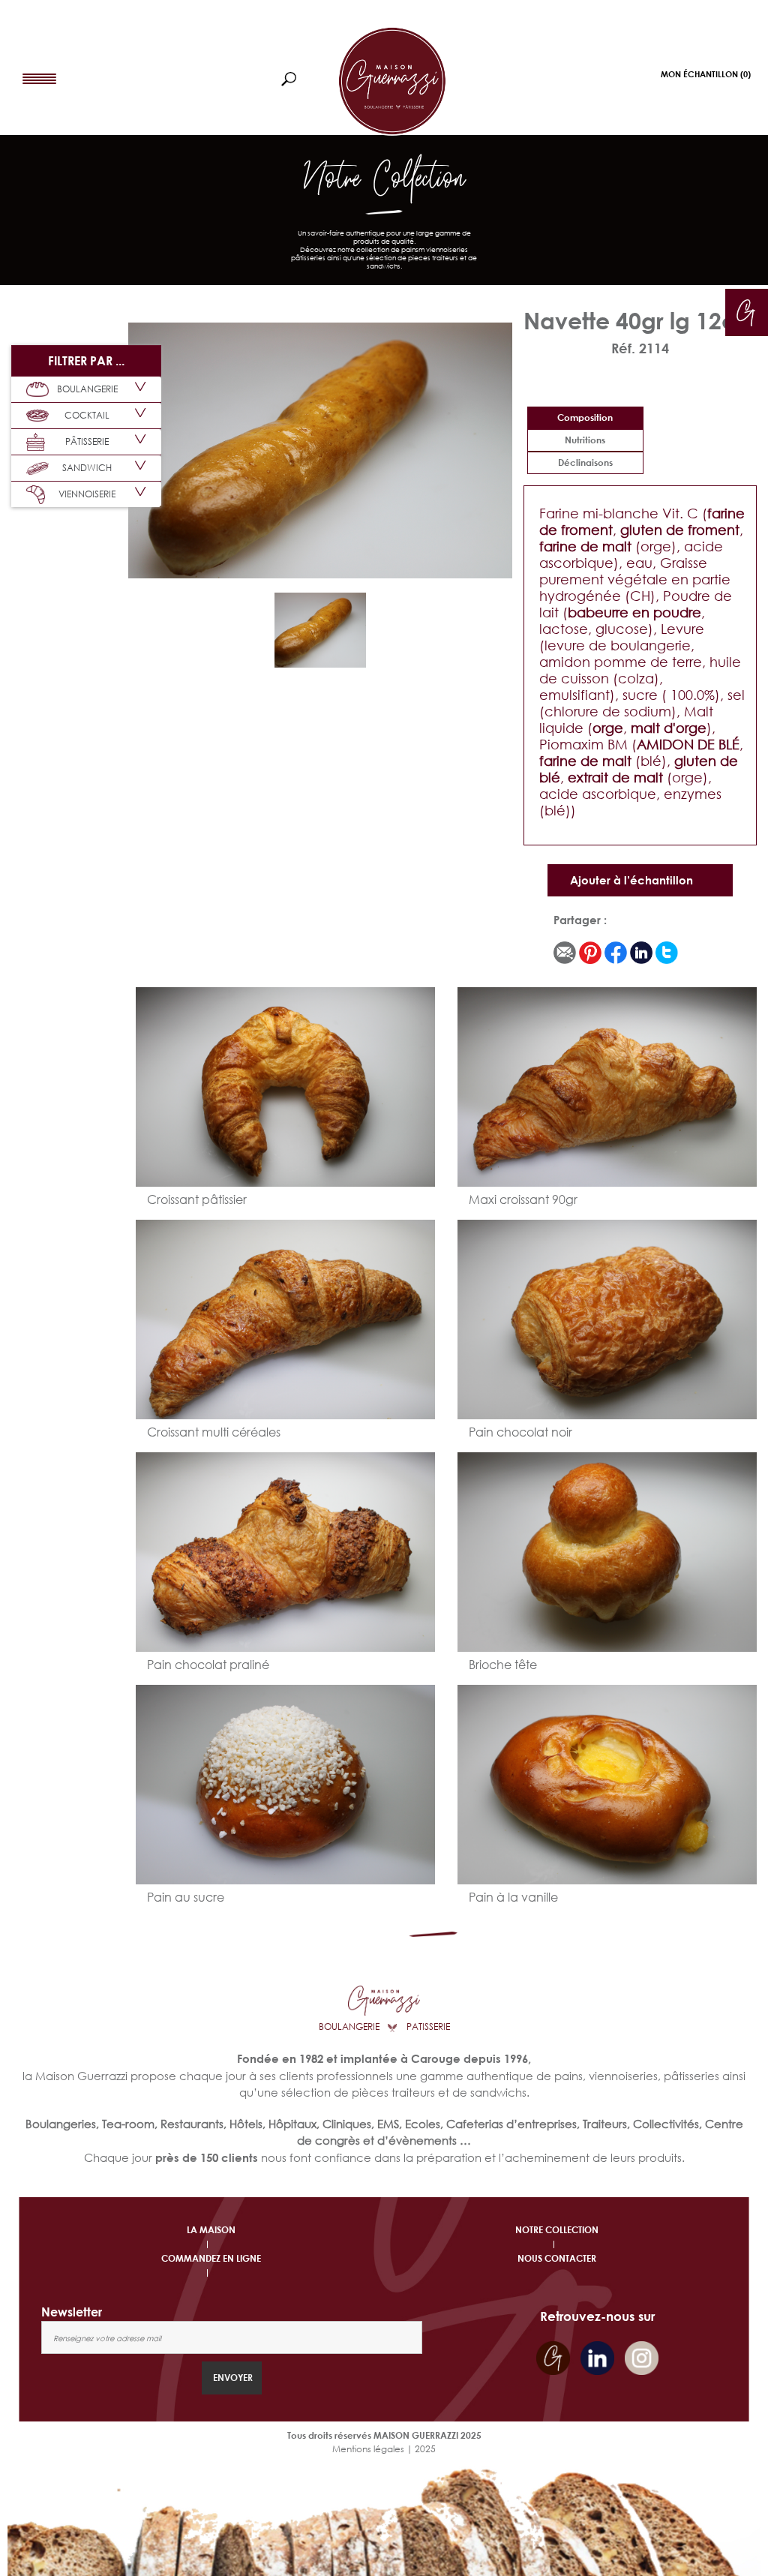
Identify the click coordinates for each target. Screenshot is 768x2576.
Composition (585, 417)
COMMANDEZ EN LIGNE (211, 2258)
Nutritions (585, 440)
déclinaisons (585, 462)
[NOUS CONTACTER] (746, 310)
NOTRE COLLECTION (557, 2230)
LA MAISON (211, 2230)
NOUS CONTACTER (557, 2258)
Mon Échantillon (706, 74)
